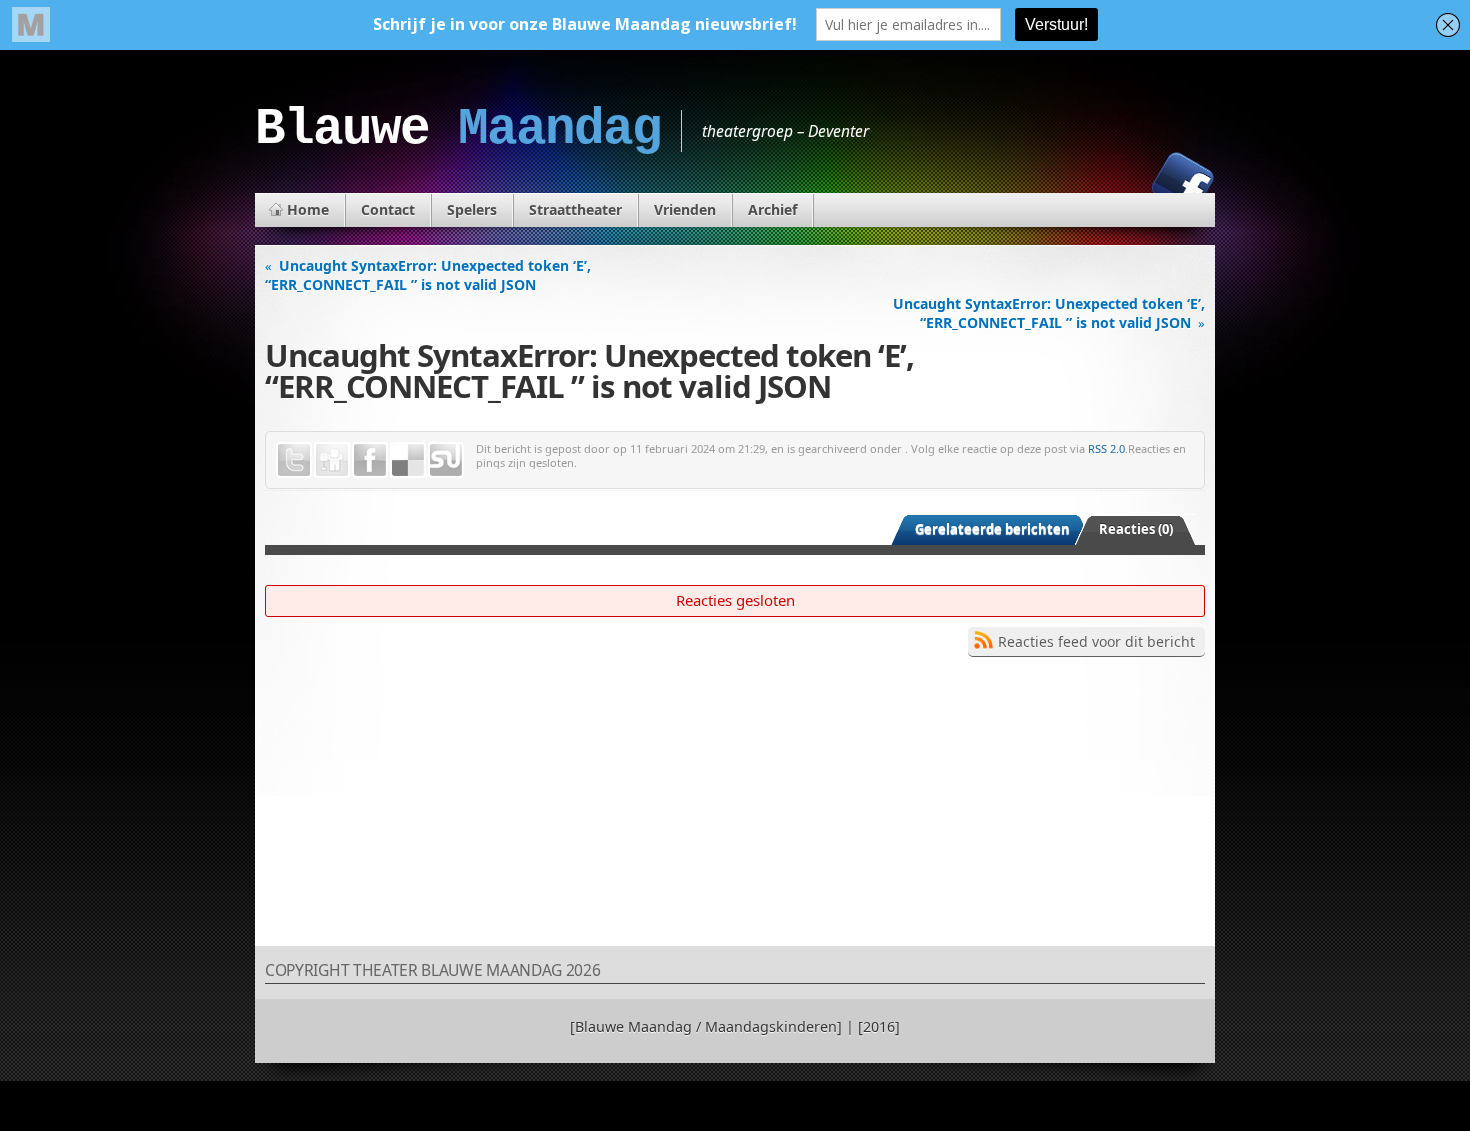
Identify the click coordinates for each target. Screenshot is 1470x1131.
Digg (332, 460)
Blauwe (458, 129)
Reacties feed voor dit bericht (1096, 641)
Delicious (408, 460)
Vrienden (685, 209)
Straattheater (575, 209)
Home (308, 209)
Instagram (1114, 183)
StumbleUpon (446, 460)
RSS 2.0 (1106, 448)
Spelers (472, 209)
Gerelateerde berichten (992, 529)
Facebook (1183, 183)
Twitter (294, 460)
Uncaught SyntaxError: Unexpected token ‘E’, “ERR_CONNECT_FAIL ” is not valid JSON (428, 275)
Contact (388, 209)
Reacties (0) (1136, 529)
